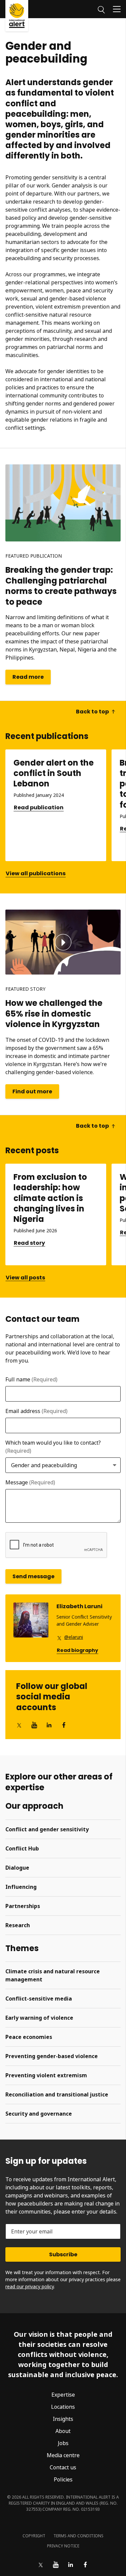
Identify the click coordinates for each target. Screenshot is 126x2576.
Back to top (92, 712)
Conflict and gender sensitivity (47, 1829)
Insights (63, 2419)
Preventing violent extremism (46, 2075)
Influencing (21, 1887)
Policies (63, 2479)
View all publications (36, 873)
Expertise (63, 2395)
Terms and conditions (78, 2536)
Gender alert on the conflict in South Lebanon (54, 773)
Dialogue (17, 1868)
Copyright (34, 2536)
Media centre (63, 2455)
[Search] (101, 9)
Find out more (32, 1091)
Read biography (77, 1650)
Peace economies (29, 2037)
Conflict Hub (22, 1848)
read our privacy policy (30, 2286)
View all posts (25, 1278)
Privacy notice (63, 2546)
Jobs (63, 2443)
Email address (36, 1411)
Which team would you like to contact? (53, 1447)
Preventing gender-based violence (52, 2056)
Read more (28, 677)
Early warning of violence (39, 2018)
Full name (31, 1379)
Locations (63, 2407)
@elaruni (74, 1637)
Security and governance (39, 2114)
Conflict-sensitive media (39, 1999)
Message (30, 1482)
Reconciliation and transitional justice (57, 2094)
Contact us (63, 2467)
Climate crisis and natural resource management (53, 1975)
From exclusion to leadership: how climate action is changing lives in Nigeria (50, 1198)
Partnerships (23, 1906)
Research (18, 1925)
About (63, 2431)
